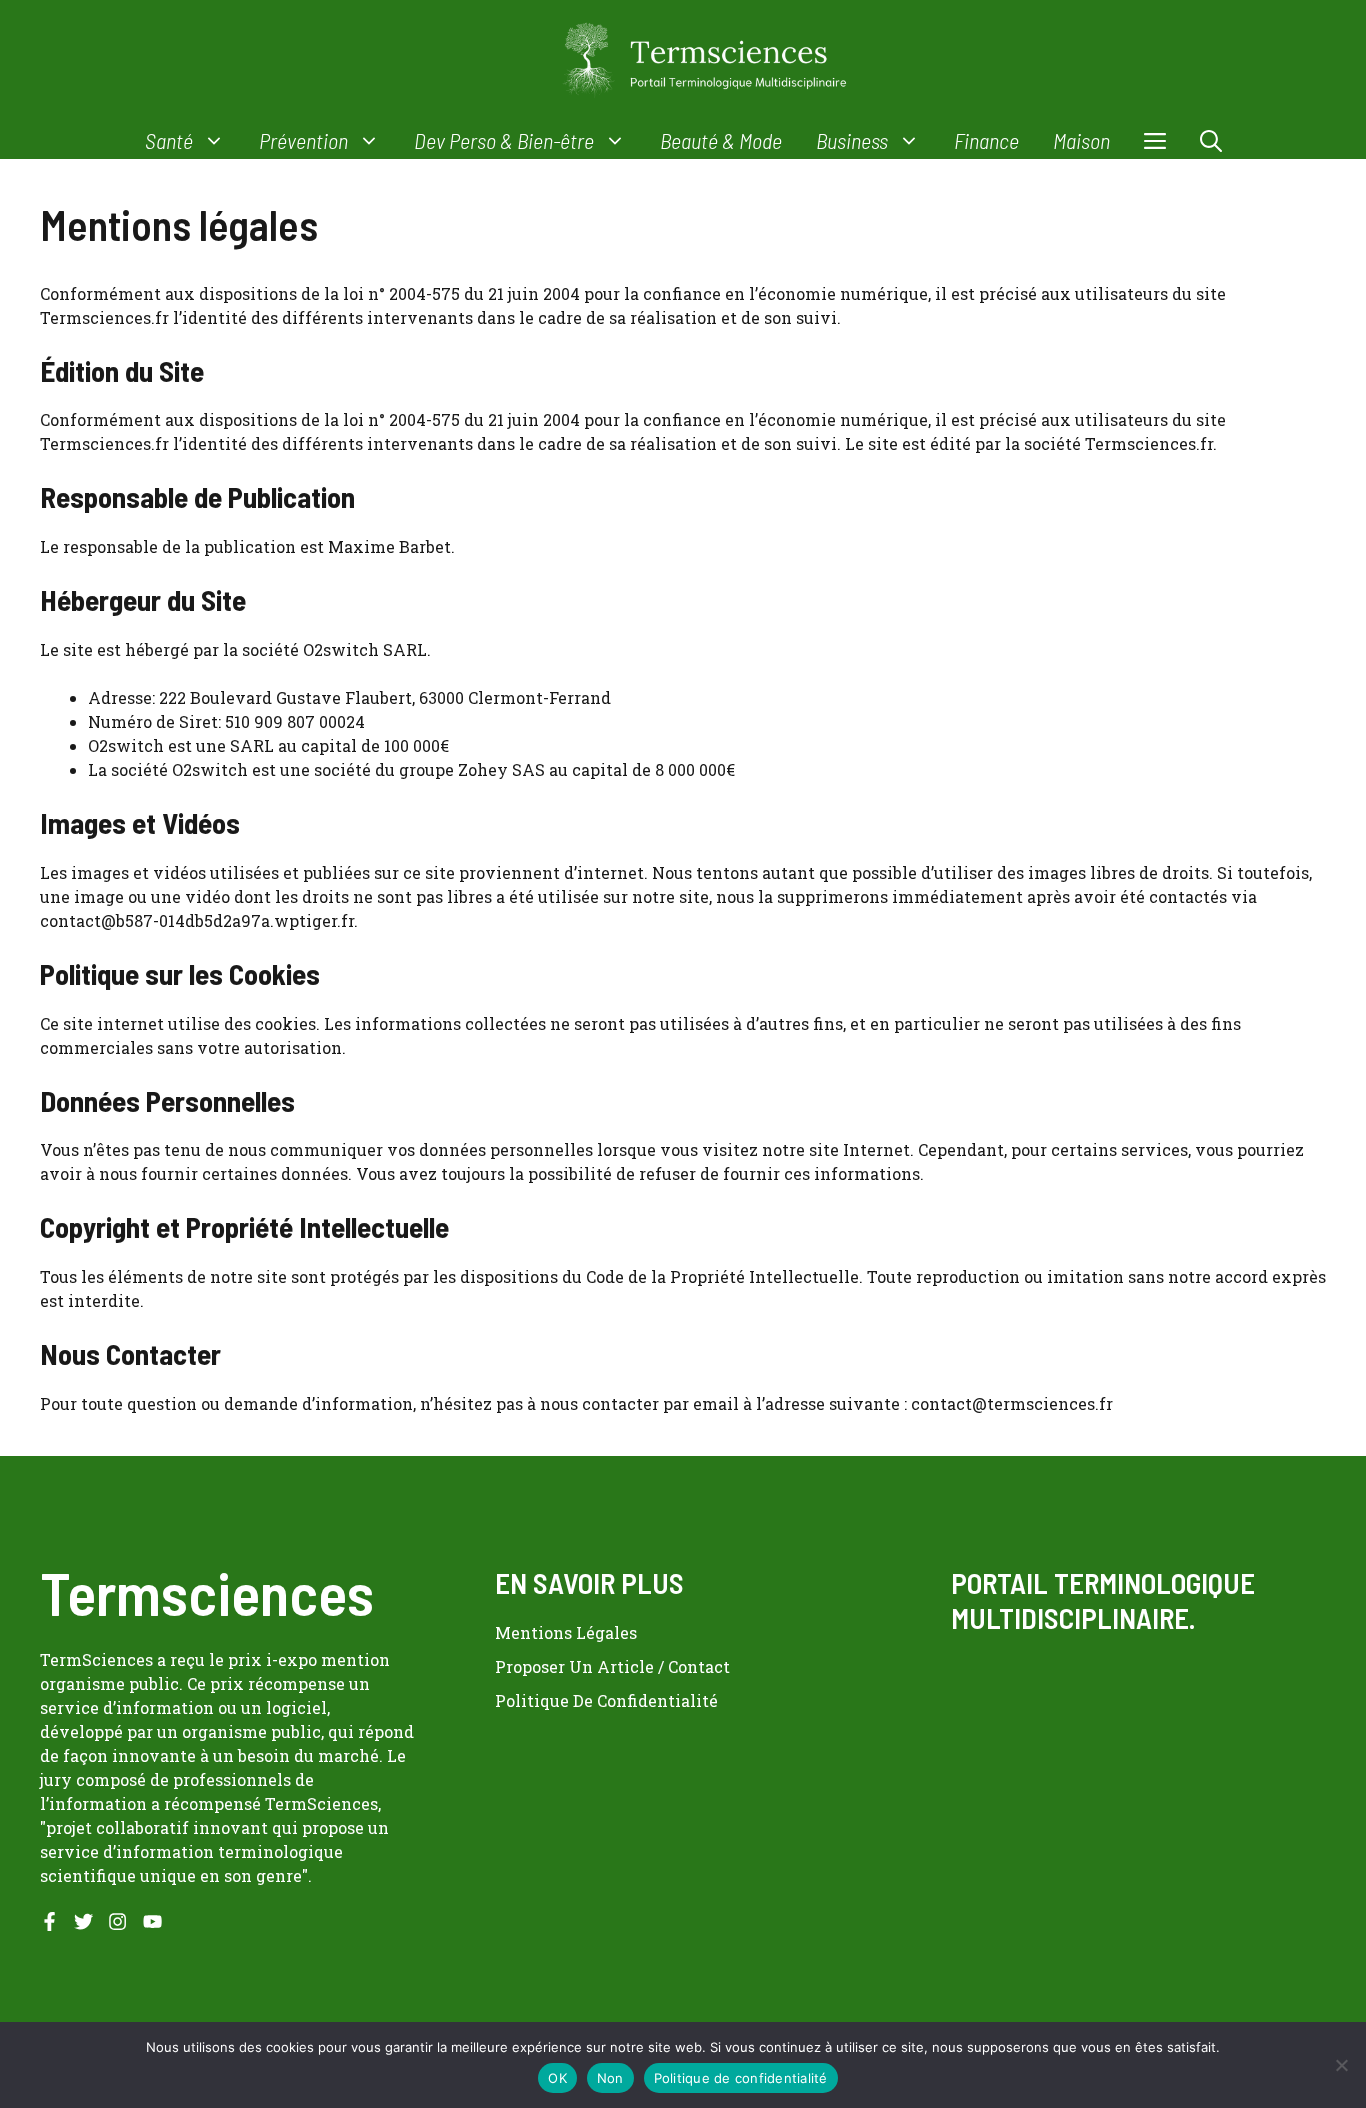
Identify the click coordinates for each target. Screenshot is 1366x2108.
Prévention (303, 140)
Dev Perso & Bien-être (504, 140)
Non (610, 2078)
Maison (1081, 140)
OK (557, 2078)
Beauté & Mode (721, 140)
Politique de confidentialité (741, 2078)
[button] (1211, 140)
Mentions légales (566, 1632)
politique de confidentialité (606, 1700)
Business (852, 140)
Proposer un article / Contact (612, 1666)
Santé (169, 140)
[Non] (1341, 2065)
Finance (986, 140)
